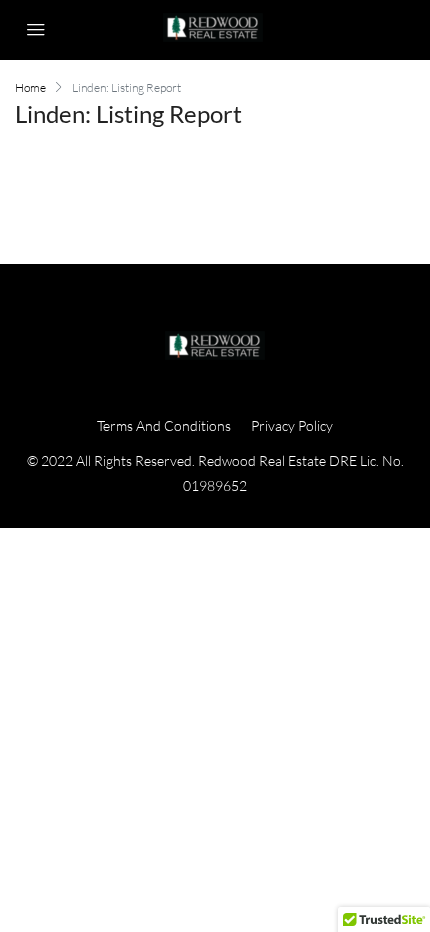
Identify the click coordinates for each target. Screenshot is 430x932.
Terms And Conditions (164, 425)
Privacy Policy (292, 425)
